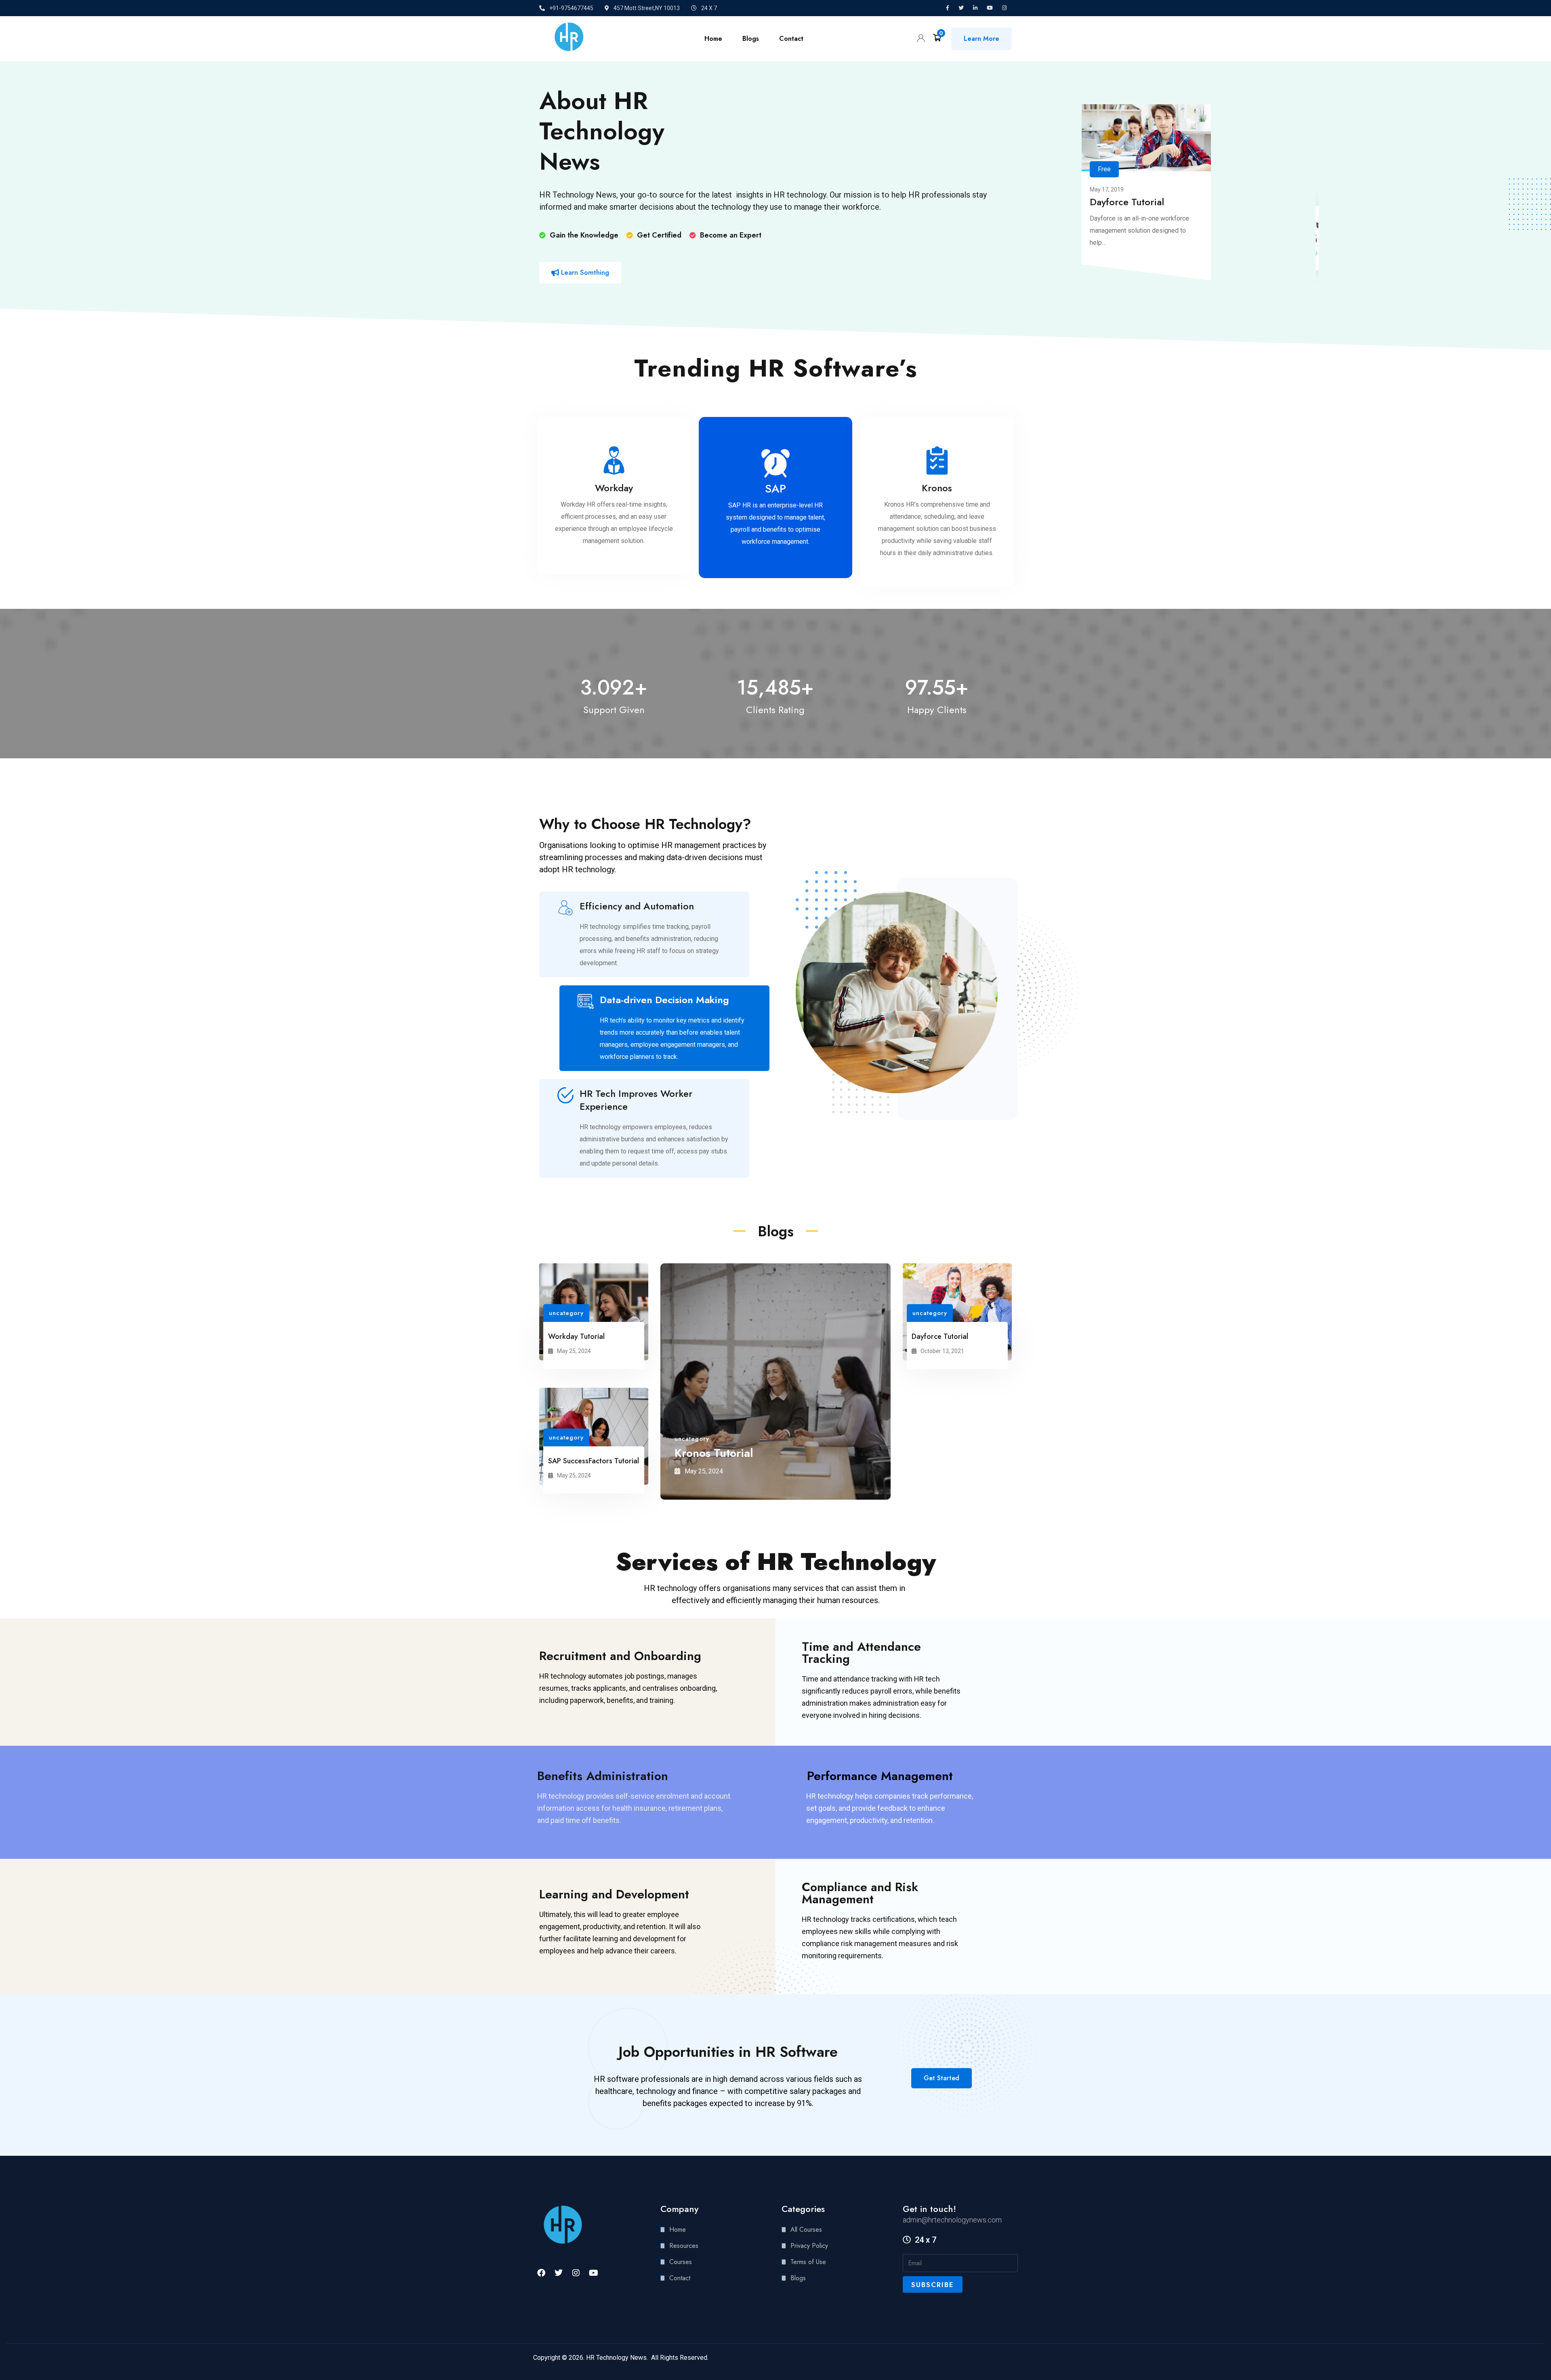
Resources (684, 2246)
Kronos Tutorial (714, 1453)
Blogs (751, 39)
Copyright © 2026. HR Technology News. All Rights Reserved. (621, 2358)
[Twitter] (559, 2273)
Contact (791, 39)
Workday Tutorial (576, 1336)
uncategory (566, 1313)
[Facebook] (541, 2273)
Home (713, 39)
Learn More (981, 39)
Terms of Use (808, 2262)
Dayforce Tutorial (1127, 202)
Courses (681, 2262)
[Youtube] (593, 2273)
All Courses (806, 2230)
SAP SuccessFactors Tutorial (594, 1461)
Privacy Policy (809, 2246)
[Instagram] (576, 2273)
